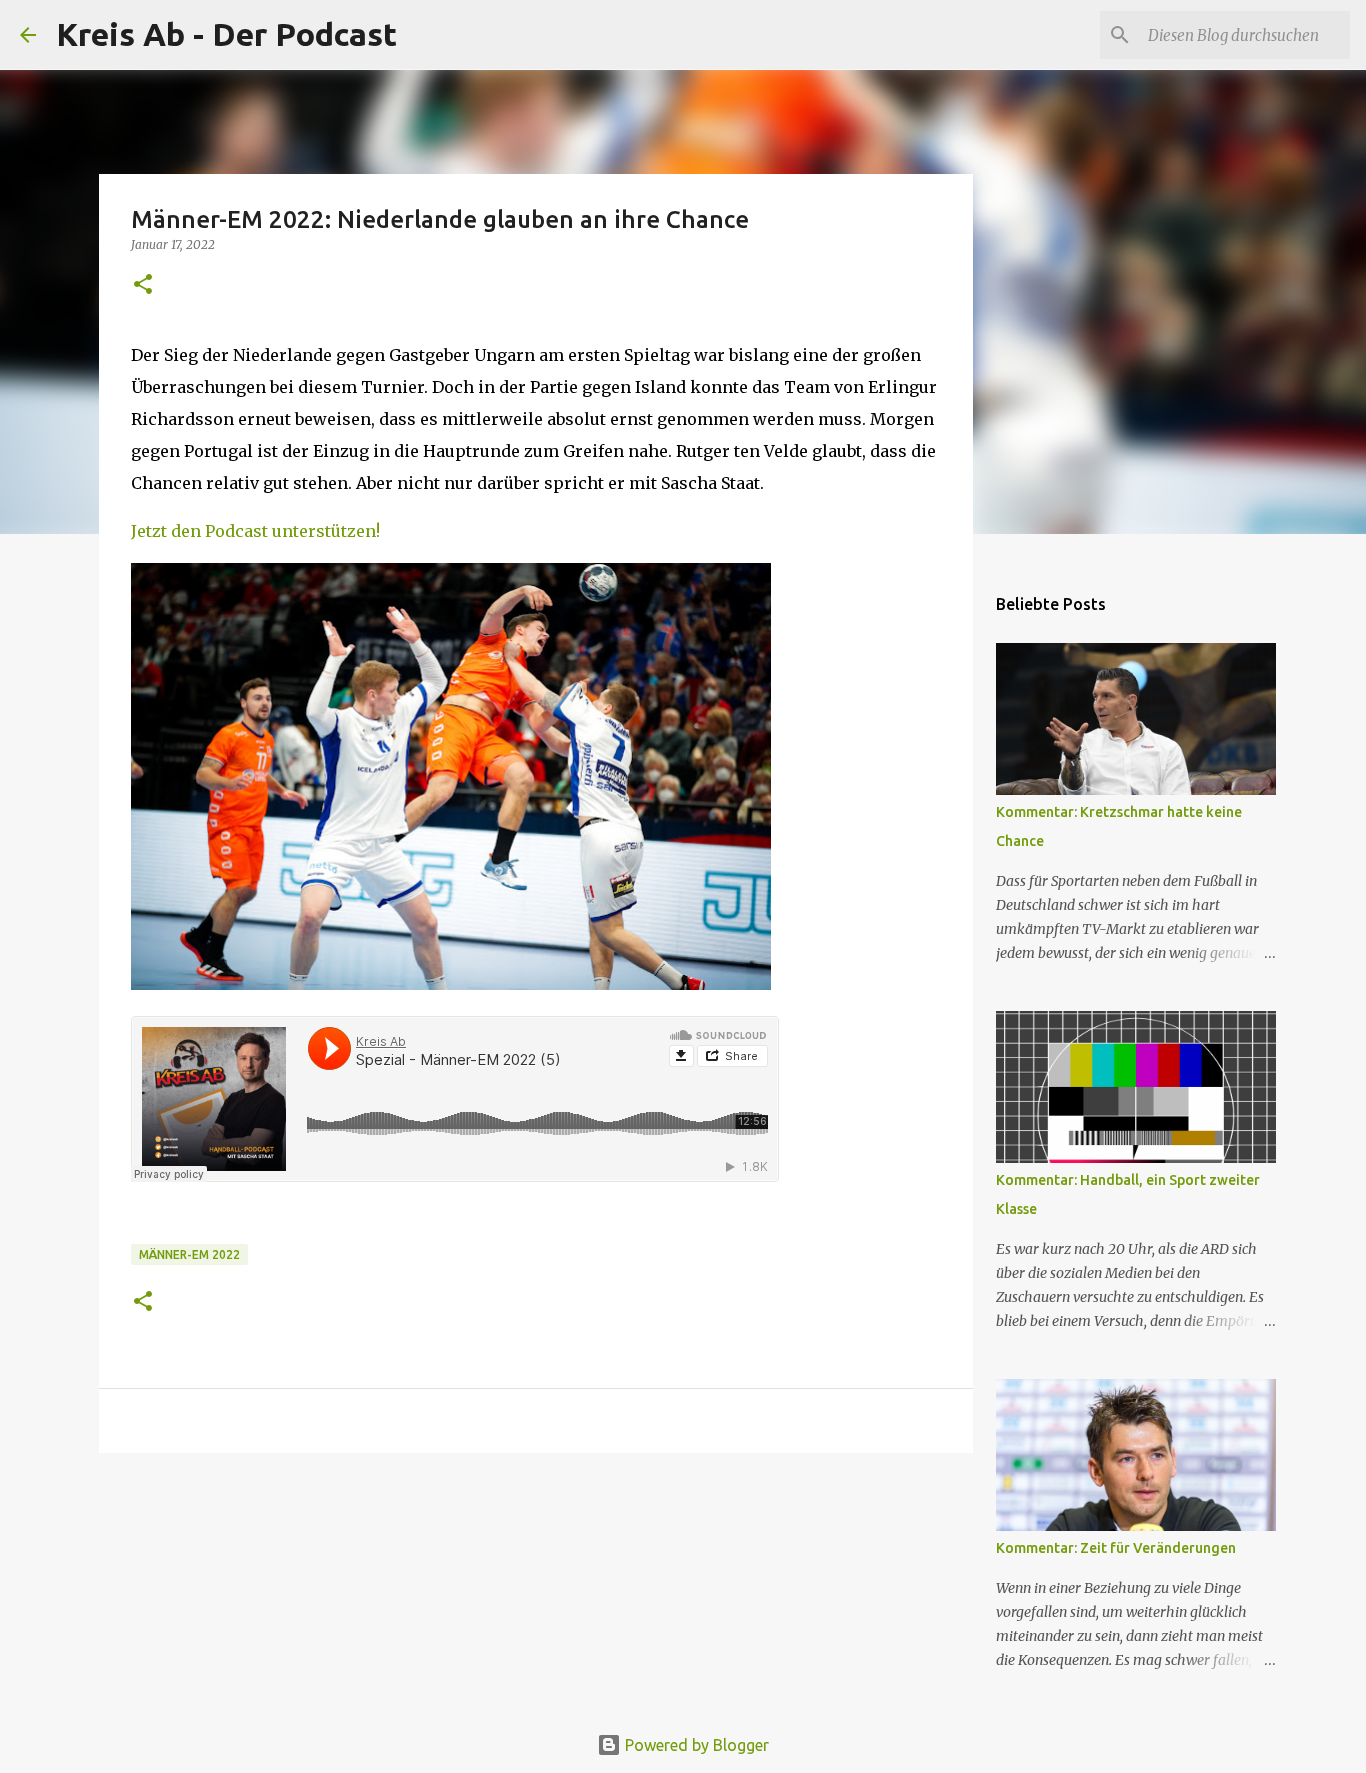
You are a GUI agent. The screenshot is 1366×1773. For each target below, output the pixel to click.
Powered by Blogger (695, 1745)
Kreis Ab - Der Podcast (226, 34)
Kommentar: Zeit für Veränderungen (1116, 1548)
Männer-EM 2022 (189, 1254)
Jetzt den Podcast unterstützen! (255, 531)
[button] (143, 285)
